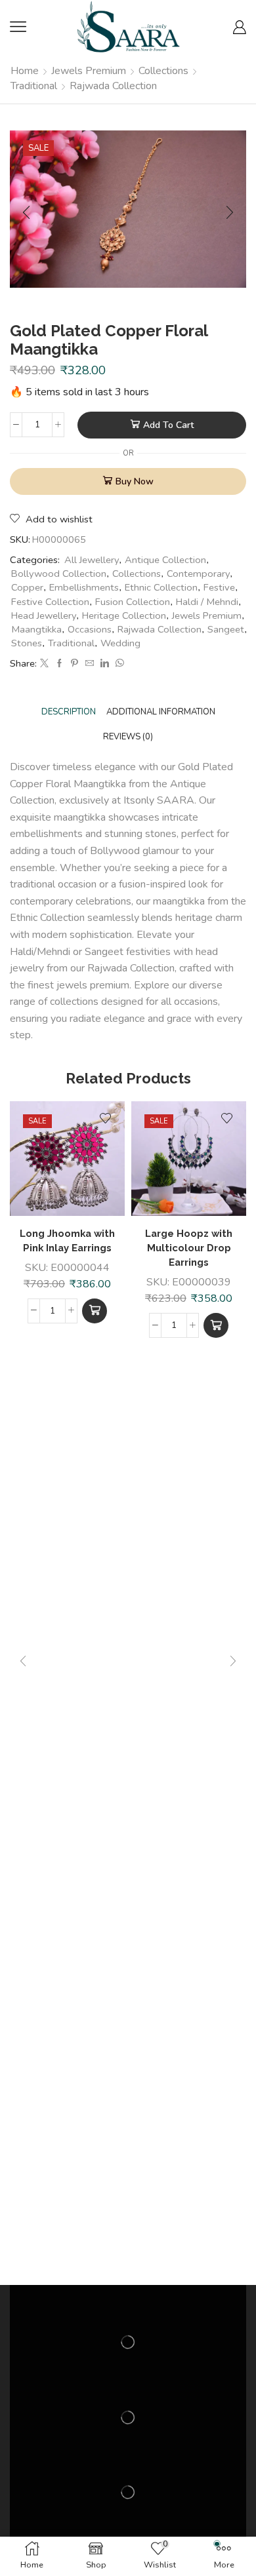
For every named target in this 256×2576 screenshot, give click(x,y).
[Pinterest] (75, 664)
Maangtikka (36, 629)
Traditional (34, 86)
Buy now (135, 481)
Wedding (120, 643)
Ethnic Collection (161, 587)
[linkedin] (105, 664)
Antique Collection (165, 560)
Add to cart (168, 425)
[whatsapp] (118, 664)
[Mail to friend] (90, 664)
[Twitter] (44, 664)
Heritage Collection (124, 615)
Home (25, 71)
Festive (219, 587)
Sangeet (226, 629)
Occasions (90, 629)
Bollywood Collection (59, 574)
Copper (27, 587)
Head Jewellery (44, 615)
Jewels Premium (89, 71)
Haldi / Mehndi (207, 602)
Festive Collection (50, 602)
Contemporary (198, 574)
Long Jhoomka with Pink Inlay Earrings (67, 1240)
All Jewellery (92, 560)
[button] (95, 1311)
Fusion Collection (133, 602)
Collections (163, 71)
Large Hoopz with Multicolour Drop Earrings (189, 1248)
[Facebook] (59, 664)
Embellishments (84, 587)
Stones (27, 643)
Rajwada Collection (113, 86)
